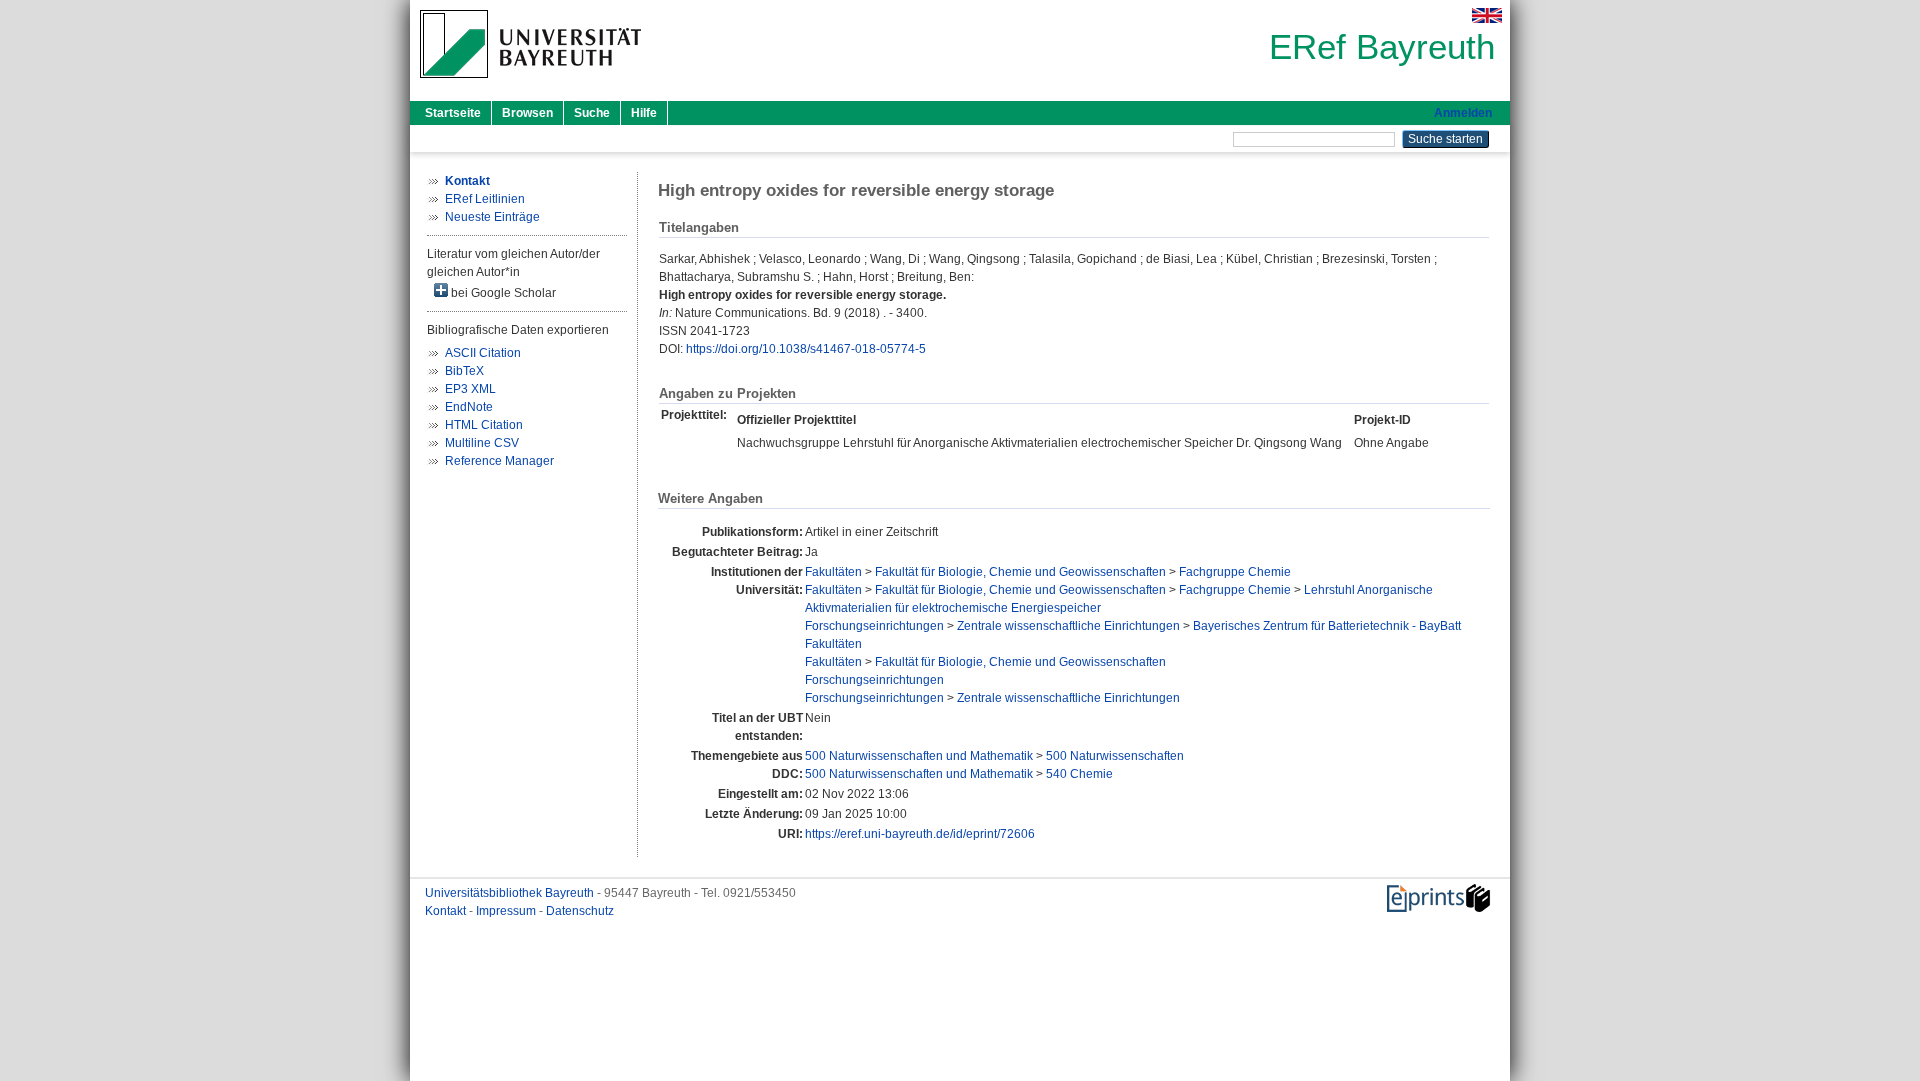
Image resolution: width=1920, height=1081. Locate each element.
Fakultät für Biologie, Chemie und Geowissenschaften (1020, 572)
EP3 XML (470, 389)
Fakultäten (833, 572)
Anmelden (1463, 113)
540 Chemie (1079, 774)
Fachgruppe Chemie (1235, 572)
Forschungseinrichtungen (874, 626)
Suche (592, 113)
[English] (1487, 15)
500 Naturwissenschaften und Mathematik (919, 756)
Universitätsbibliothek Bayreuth (511, 893)
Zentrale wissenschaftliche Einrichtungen (1068, 626)
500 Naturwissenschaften (1115, 756)
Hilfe (644, 113)
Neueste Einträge (492, 217)
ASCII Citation (483, 353)
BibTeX (464, 371)
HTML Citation (484, 425)
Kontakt (447, 911)
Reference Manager (499, 461)
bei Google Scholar (502, 293)
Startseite (453, 113)
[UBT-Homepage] (530, 84)
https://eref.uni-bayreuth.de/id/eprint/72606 (920, 834)
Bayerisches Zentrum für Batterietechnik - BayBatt (1327, 626)
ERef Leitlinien (485, 199)
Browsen (527, 113)
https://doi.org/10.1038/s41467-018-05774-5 (806, 349)
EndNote (469, 407)
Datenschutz (580, 911)
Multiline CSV (482, 443)
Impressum (507, 911)
